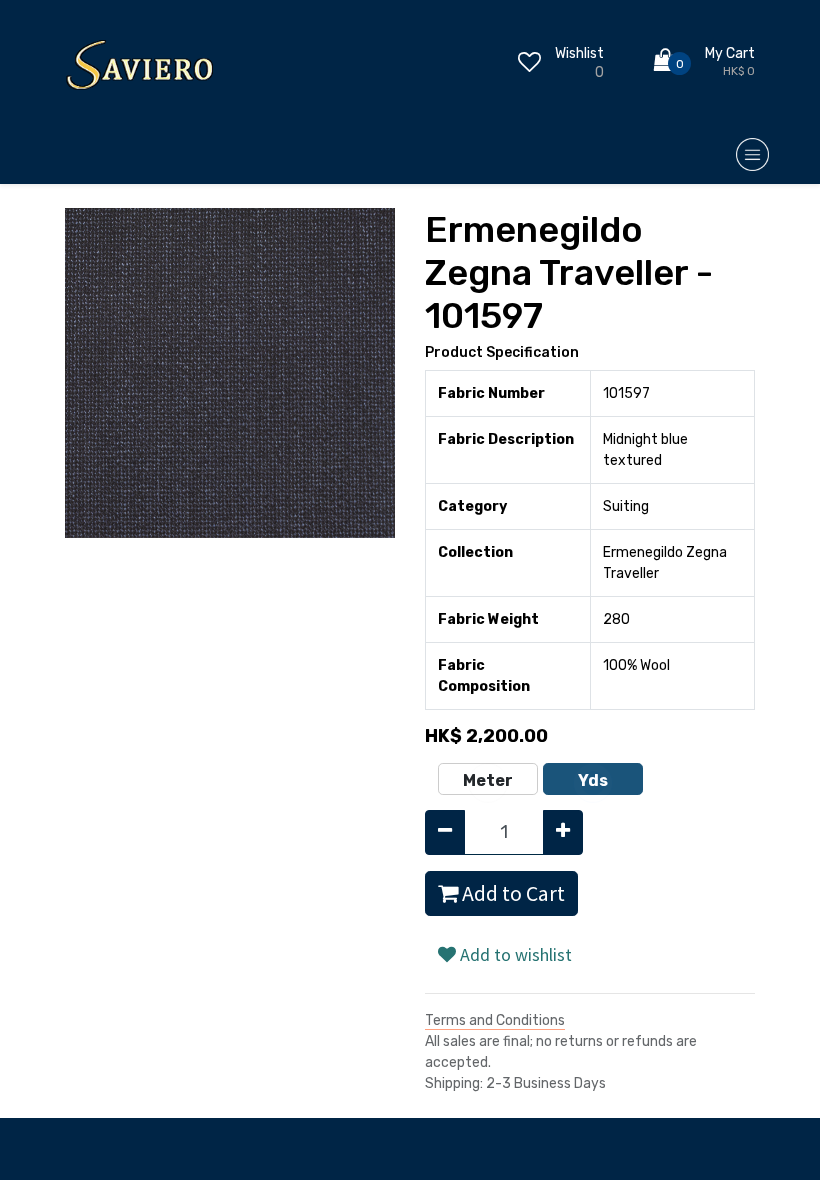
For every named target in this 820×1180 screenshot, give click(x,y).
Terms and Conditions (495, 1020)
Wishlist (579, 53)
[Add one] (563, 832)
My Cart (730, 53)
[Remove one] (445, 832)
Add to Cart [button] (511, 893)
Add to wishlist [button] (514, 954)
